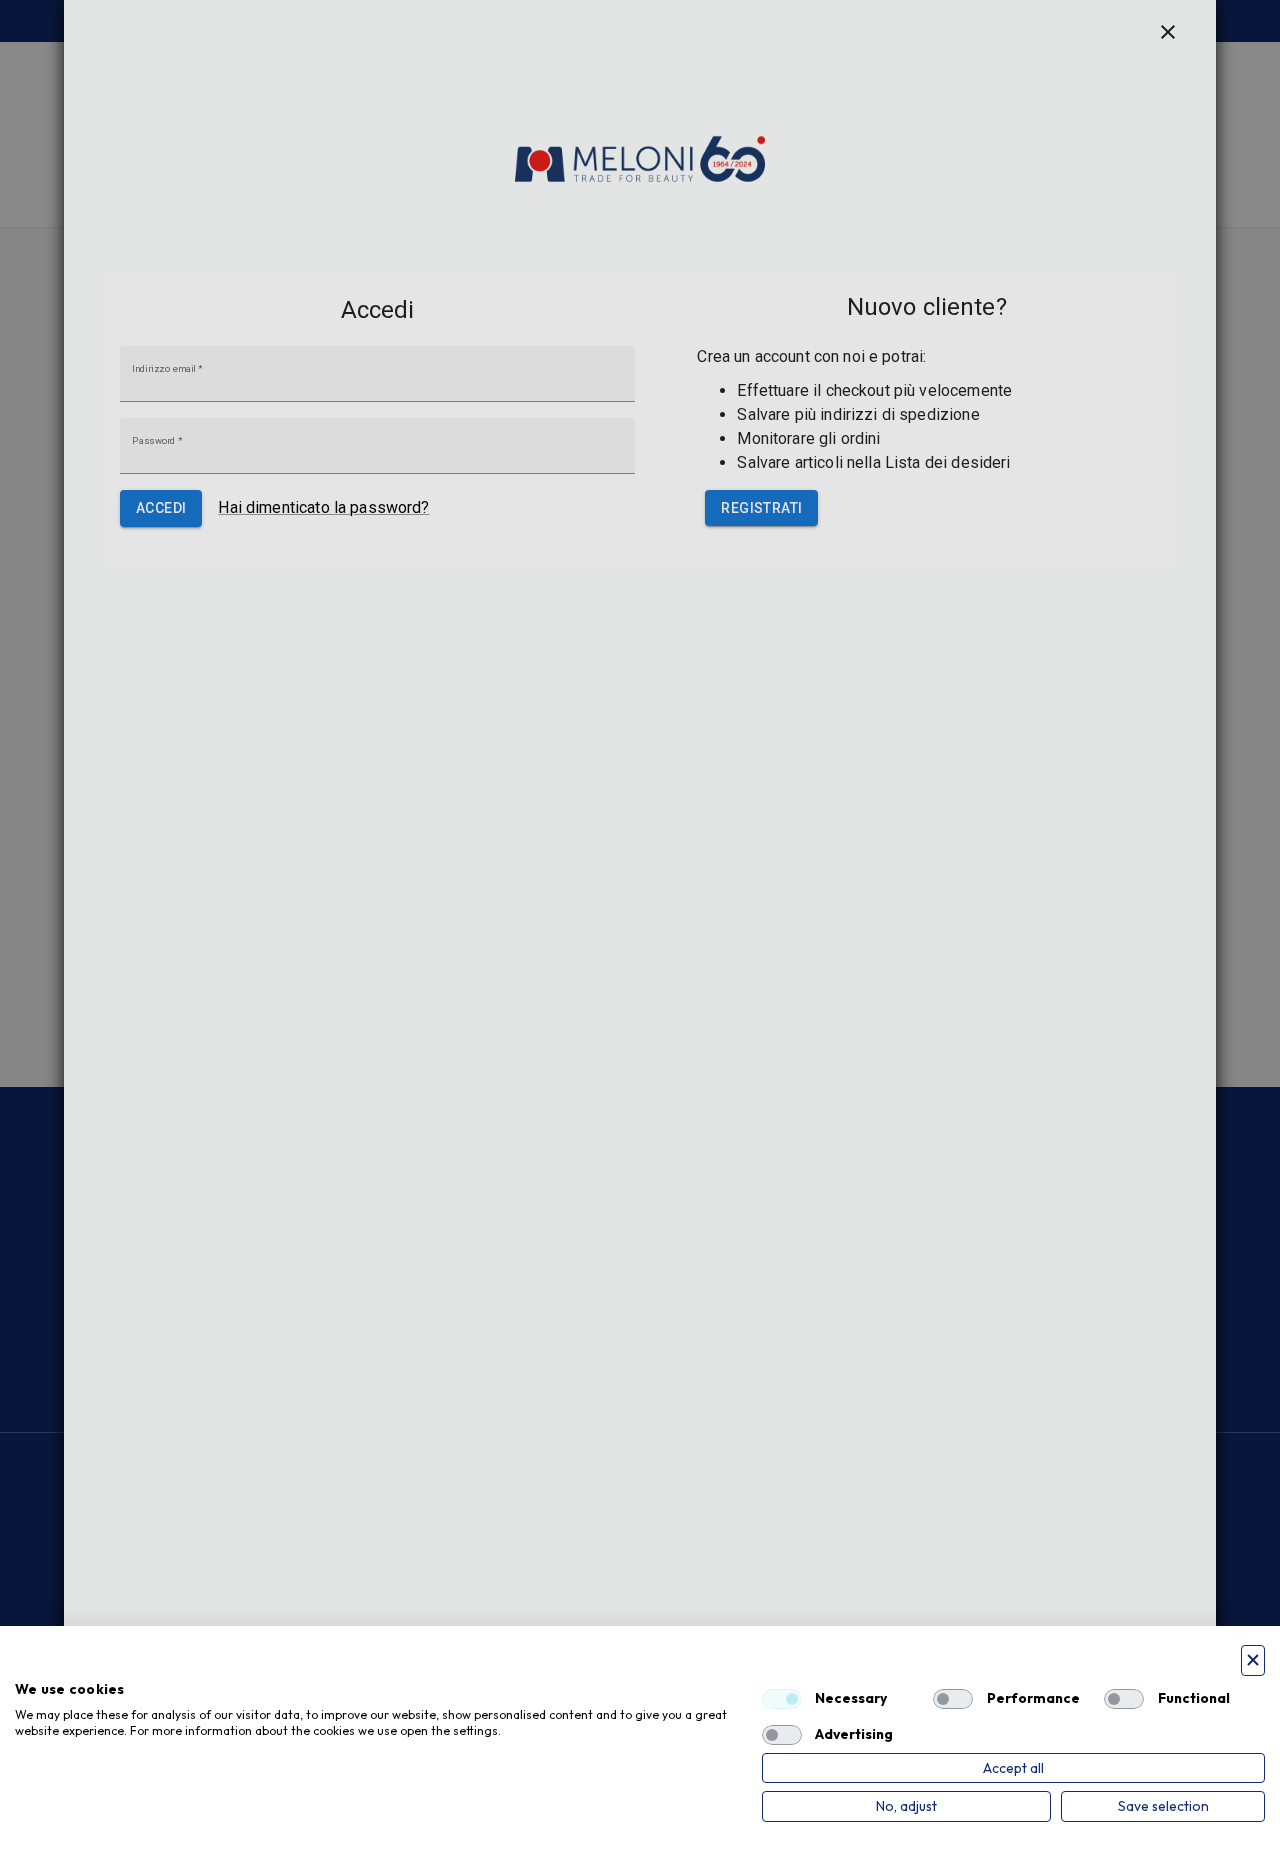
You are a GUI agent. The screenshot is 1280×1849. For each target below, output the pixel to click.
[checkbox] (782, 1699)
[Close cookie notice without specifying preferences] (1253, 1660)
